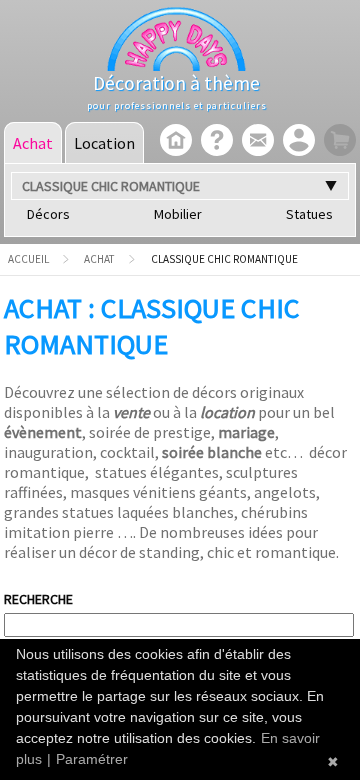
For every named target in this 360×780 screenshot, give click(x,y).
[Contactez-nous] (255, 142)
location (227, 412)
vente (131, 412)
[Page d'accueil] (173, 142)
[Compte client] (296, 142)
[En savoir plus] (214, 142)
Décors (48, 214)
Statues (309, 214)
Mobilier (178, 214)
